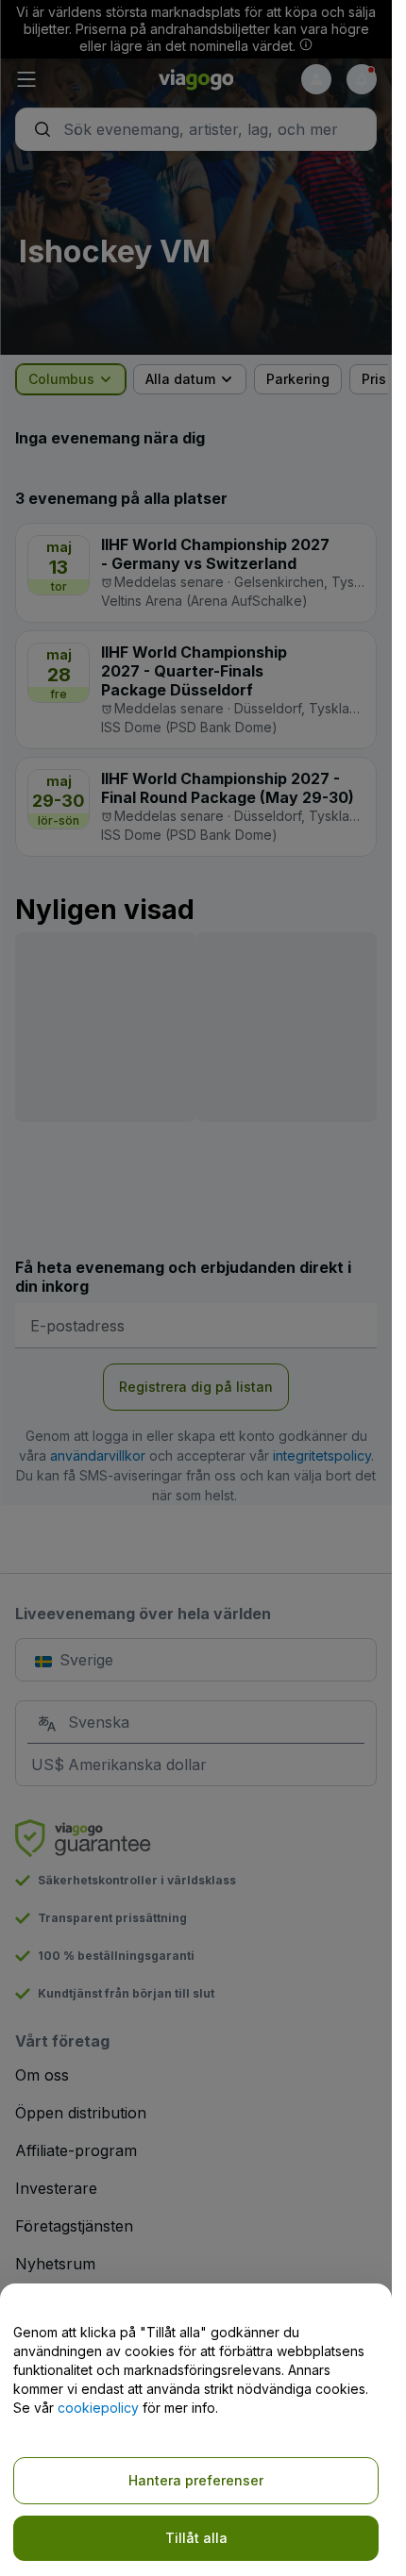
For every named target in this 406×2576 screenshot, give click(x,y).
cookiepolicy (98, 2408)
